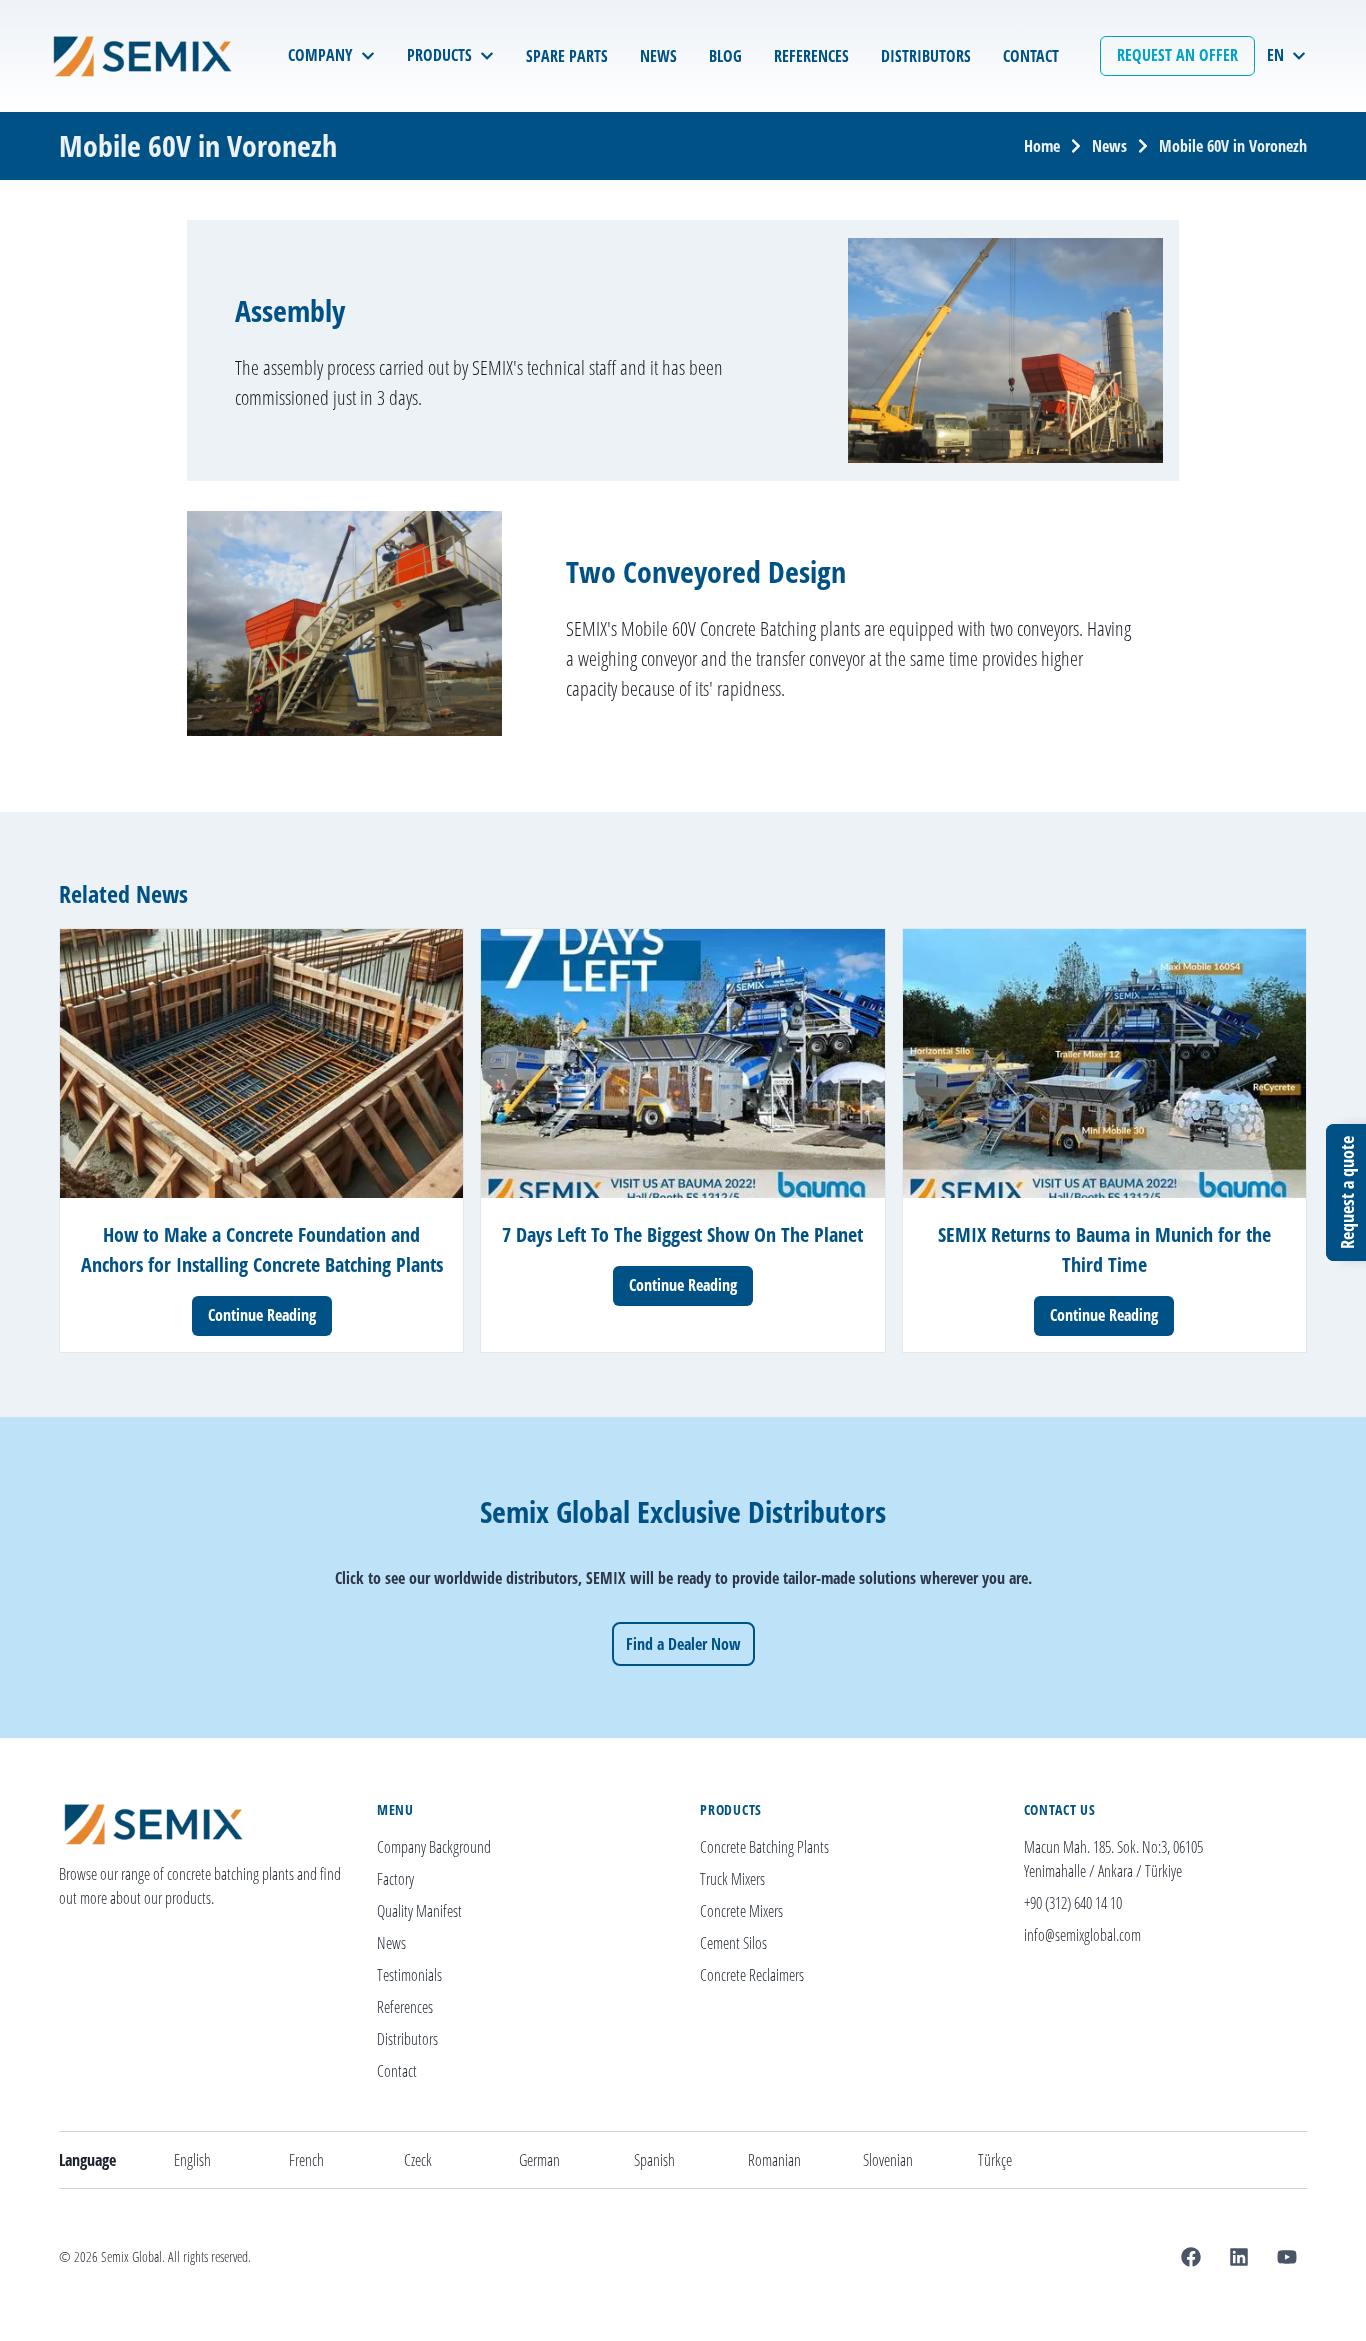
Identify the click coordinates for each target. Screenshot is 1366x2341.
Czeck (418, 2160)
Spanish (654, 2160)
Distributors (407, 2039)
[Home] (147, 56)
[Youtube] (1287, 2257)
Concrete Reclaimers (752, 1975)
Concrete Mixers (741, 1911)
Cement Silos (733, 1943)
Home (1042, 146)
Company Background (434, 1847)
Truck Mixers (732, 1879)
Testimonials (409, 1975)
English (192, 2160)
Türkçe (995, 2160)
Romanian (774, 2160)
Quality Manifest (419, 1911)
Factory (395, 1879)
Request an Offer (1177, 55)
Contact (397, 2071)
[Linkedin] (1239, 2257)
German (539, 2160)
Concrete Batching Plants (764, 1847)
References (405, 2007)
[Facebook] (1191, 2257)
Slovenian (888, 2160)
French (306, 2160)
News (1109, 146)
